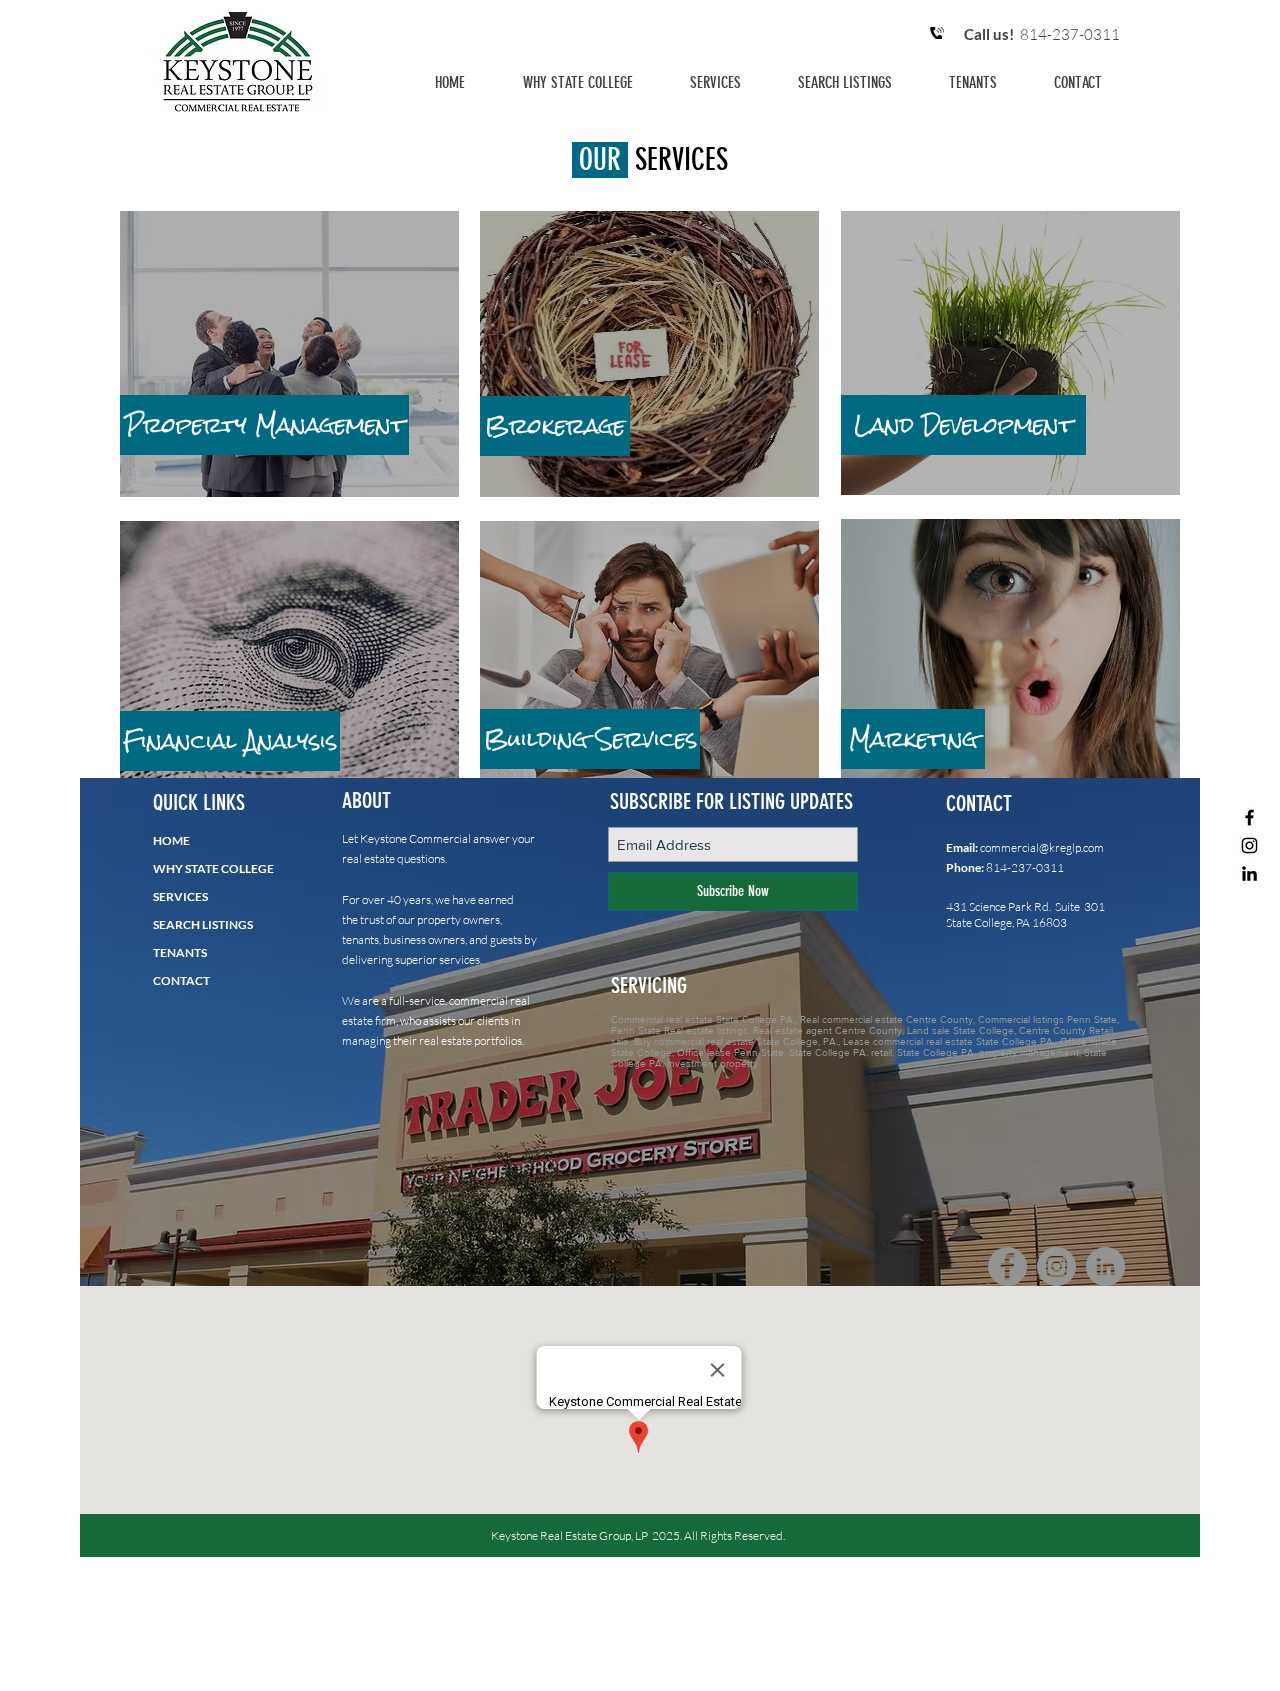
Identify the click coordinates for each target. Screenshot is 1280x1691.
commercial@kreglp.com (1042, 847)
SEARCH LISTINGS (203, 924)
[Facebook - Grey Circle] (1007, 1266)
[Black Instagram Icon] (1249, 845)
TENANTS (180, 952)
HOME (171, 840)
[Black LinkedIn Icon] (1249, 873)
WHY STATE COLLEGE (213, 868)
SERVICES (180, 896)
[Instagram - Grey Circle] (1056, 1266)
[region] (289, 355)
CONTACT (181, 980)
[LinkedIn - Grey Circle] (1105, 1266)
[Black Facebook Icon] (1249, 817)
